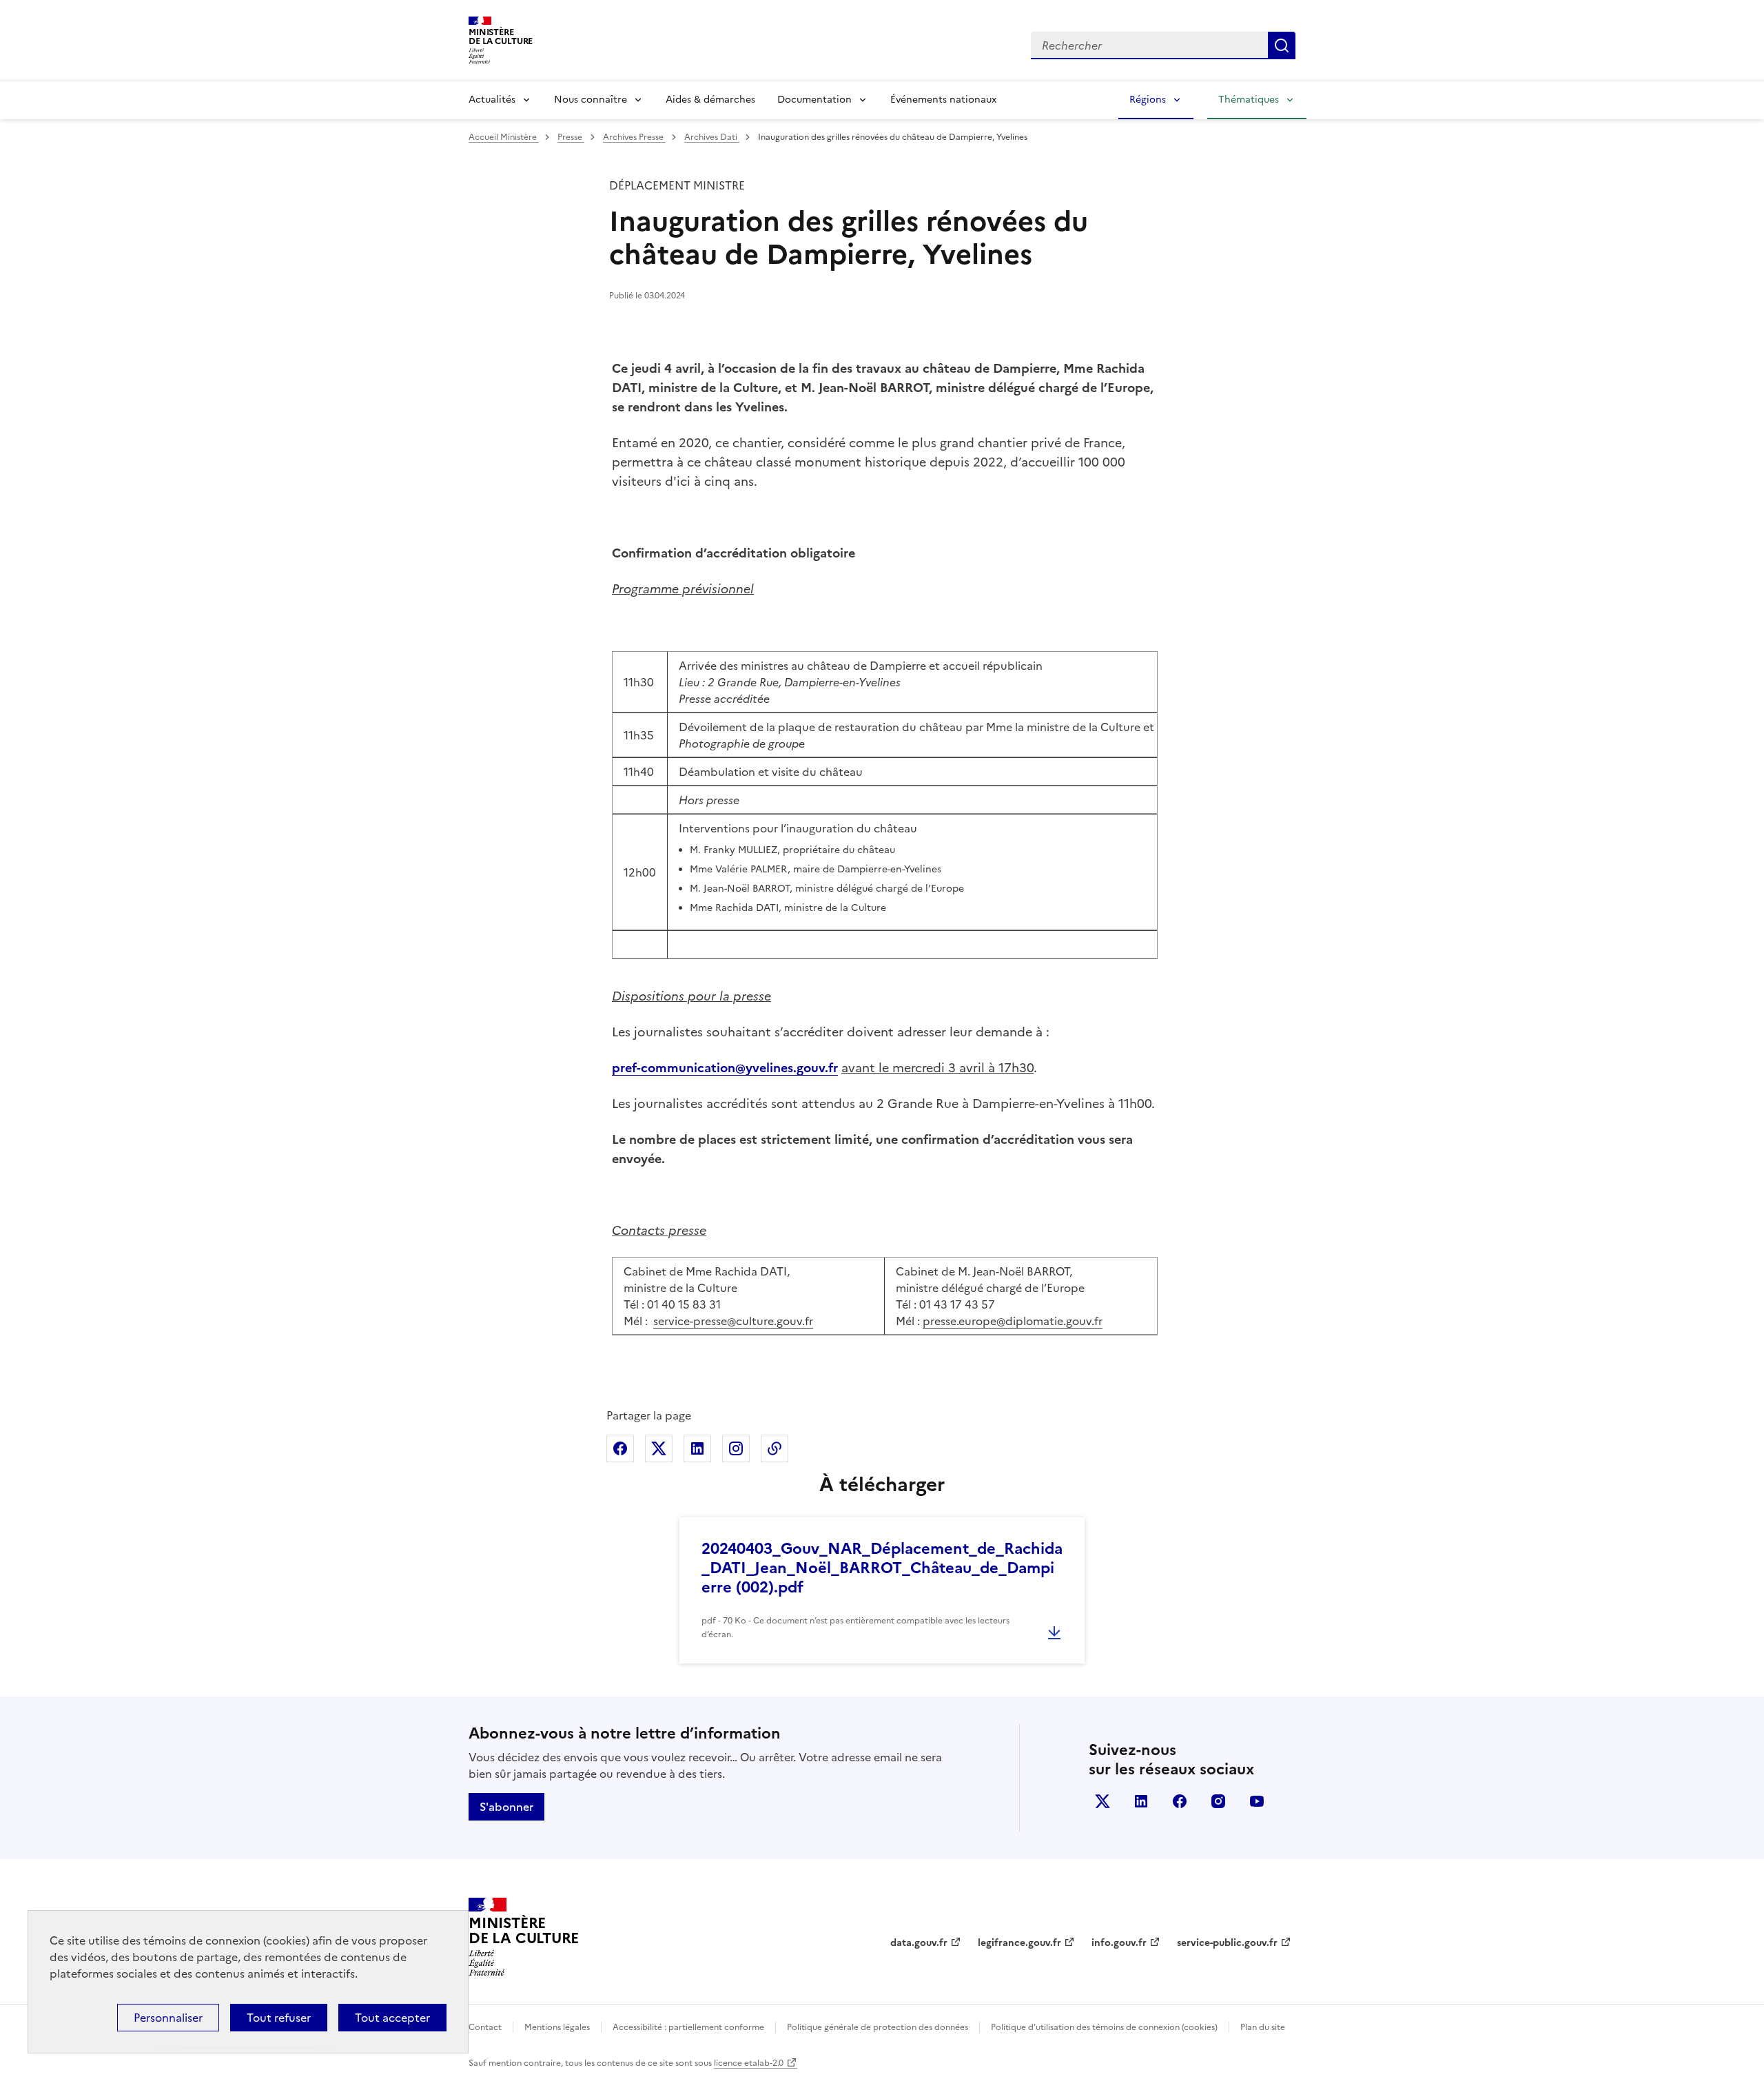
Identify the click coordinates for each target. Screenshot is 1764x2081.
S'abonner (506, 1807)
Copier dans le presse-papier (775, 1448)
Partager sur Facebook (620, 1448)
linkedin (1141, 1801)
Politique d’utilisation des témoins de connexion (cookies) (1104, 2027)
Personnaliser (168, 2018)
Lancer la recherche (1282, 45)
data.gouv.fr (919, 1943)
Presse (571, 137)
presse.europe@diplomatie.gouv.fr (1013, 1321)
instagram (1218, 1801)
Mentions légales (557, 2027)
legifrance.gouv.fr (1019, 1943)
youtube (1257, 1801)
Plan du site (1263, 2027)
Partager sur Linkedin (697, 1448)
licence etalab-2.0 (749, 2063)
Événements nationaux (943, 100)
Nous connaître (591, 100)
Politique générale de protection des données (878, 2027)
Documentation (814, 100)
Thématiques (1249, 100)
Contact (485, 2027)
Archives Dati (712, 137)
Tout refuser (279, 2018)
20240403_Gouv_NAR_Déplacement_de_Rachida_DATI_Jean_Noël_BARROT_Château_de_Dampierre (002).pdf (882, 1568)
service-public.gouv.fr (1227, 1943)
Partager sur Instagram (736, 1448)
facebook (1180, 1801)
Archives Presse (634, 137)
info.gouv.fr (1119, 1943)
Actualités (492, 100)
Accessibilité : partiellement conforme (688, 2027)
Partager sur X (659, 1448)
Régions (1148, 100)
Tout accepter (392, 2018)
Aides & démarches (710, 100)
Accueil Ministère (504, 137)
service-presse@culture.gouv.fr (733, 1321)
